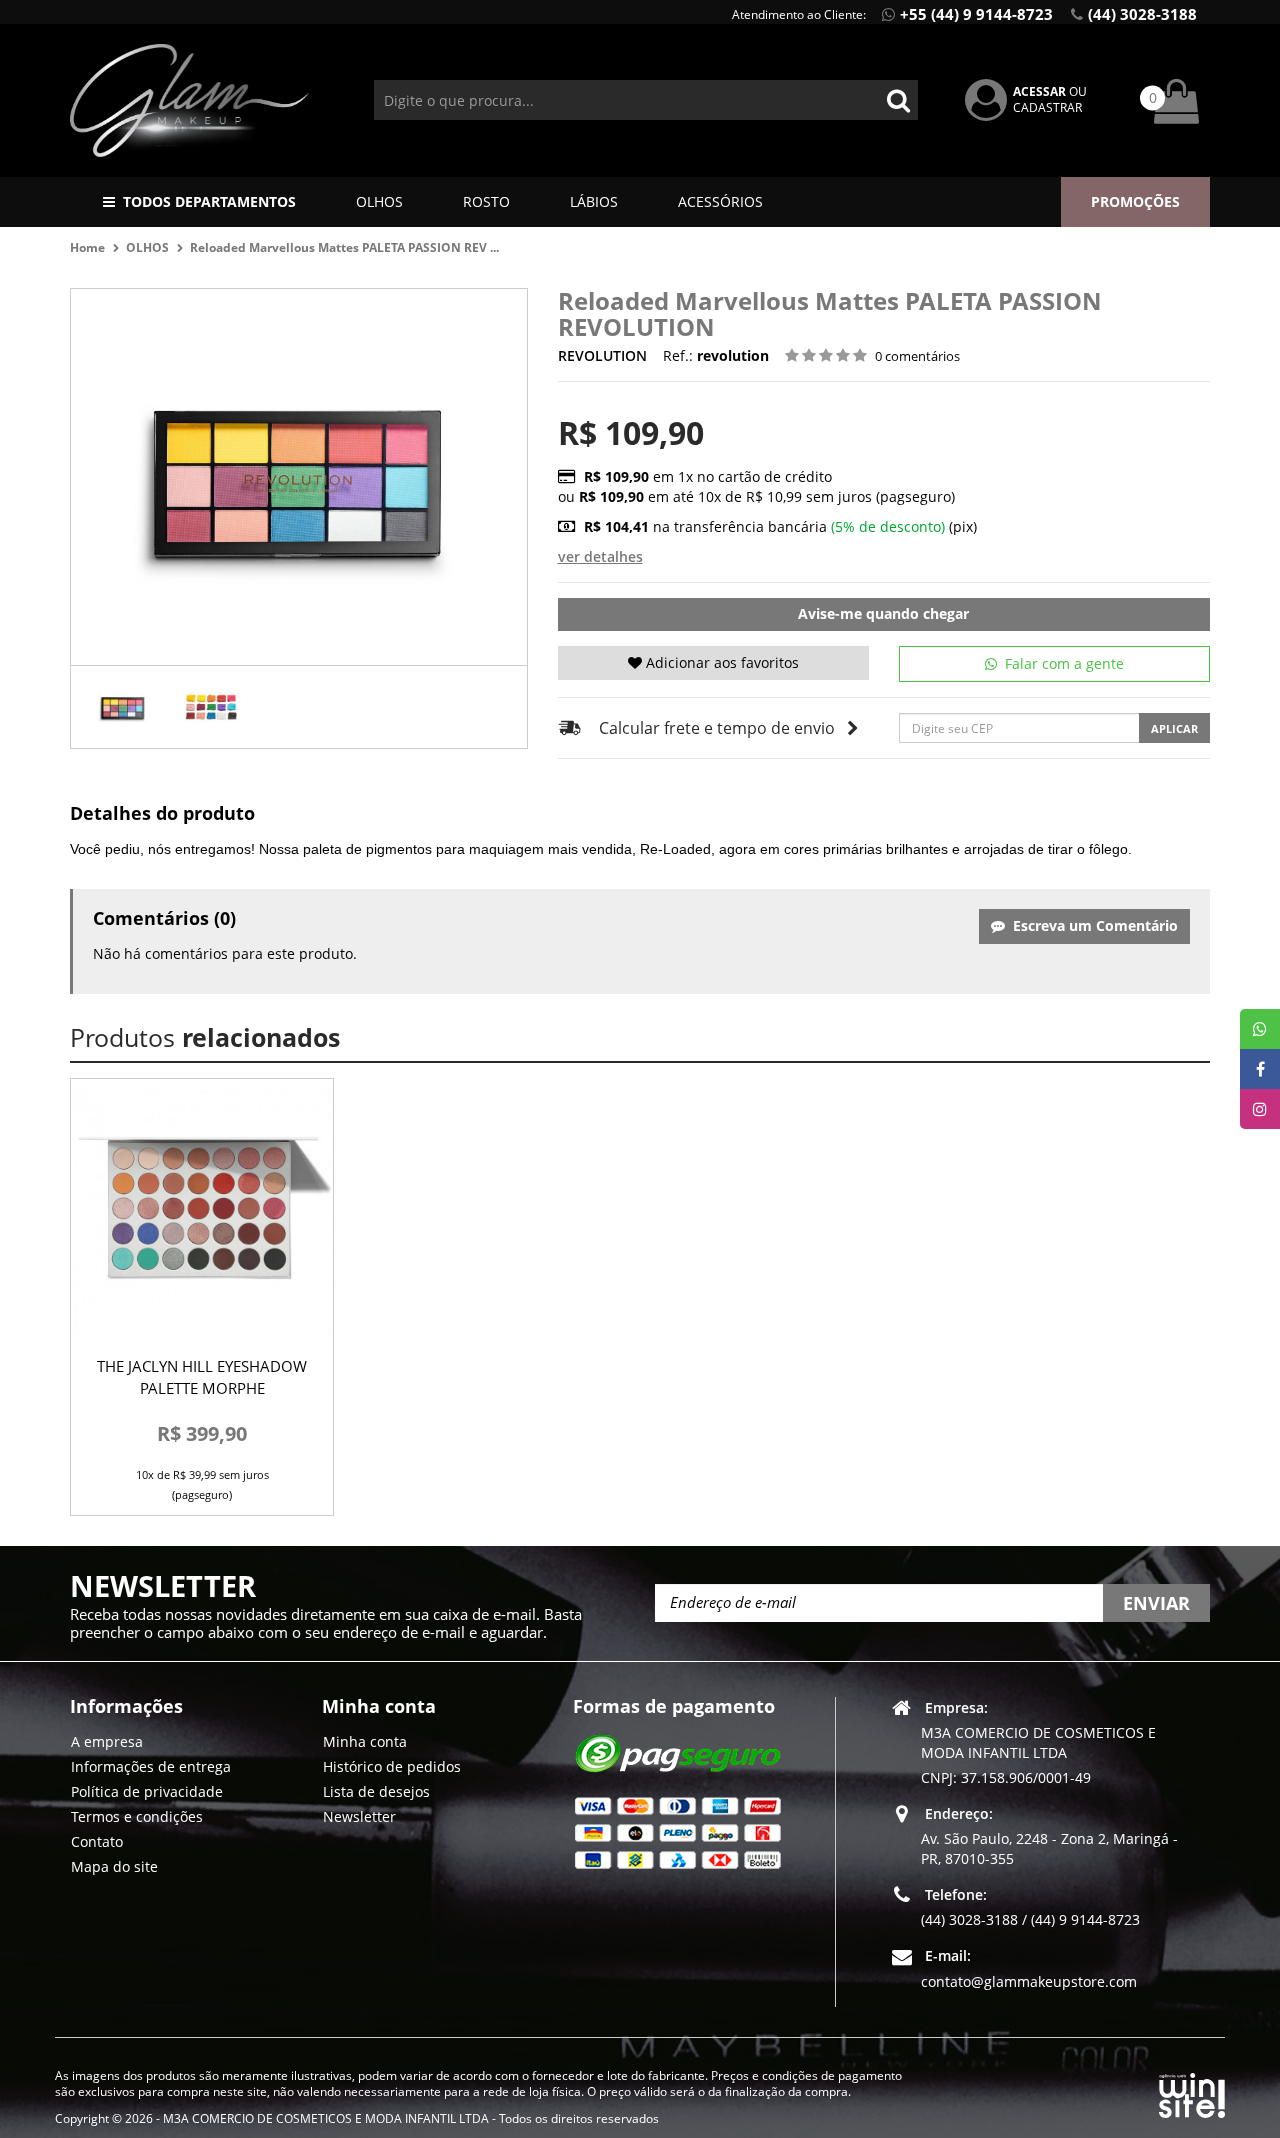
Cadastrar (1047, 107)
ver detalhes (600, 556)
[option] (123, 707)
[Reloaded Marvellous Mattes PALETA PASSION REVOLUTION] (123, 707)
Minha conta (365, 1741)
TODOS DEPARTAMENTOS (209, 201)
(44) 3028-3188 (1142, 14)
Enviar (1156, 1603)
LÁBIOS (594, 201)
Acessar (1039, 91)
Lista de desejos (376, 1791)
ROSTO (486, 201)
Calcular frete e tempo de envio (717, 728)
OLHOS (379, 201)
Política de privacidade (147, 1791)
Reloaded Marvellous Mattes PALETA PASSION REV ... (344, 247)
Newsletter (359, 1816)
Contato (97, 1841)
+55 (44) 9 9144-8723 (976, 14)
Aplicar (1174, 728)
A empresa (107, 1741)
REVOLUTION (602, 355)
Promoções (1135, 201)
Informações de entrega (151, 1766)
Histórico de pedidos (392, 1766)
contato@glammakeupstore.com (1029, 1981)
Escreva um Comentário (1091, 925)
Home (87, 247)
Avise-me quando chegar (883, 613)
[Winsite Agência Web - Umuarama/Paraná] (1192, 2091)
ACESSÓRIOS (720, 201)
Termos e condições (137, 1816)
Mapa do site (114, 1866)
